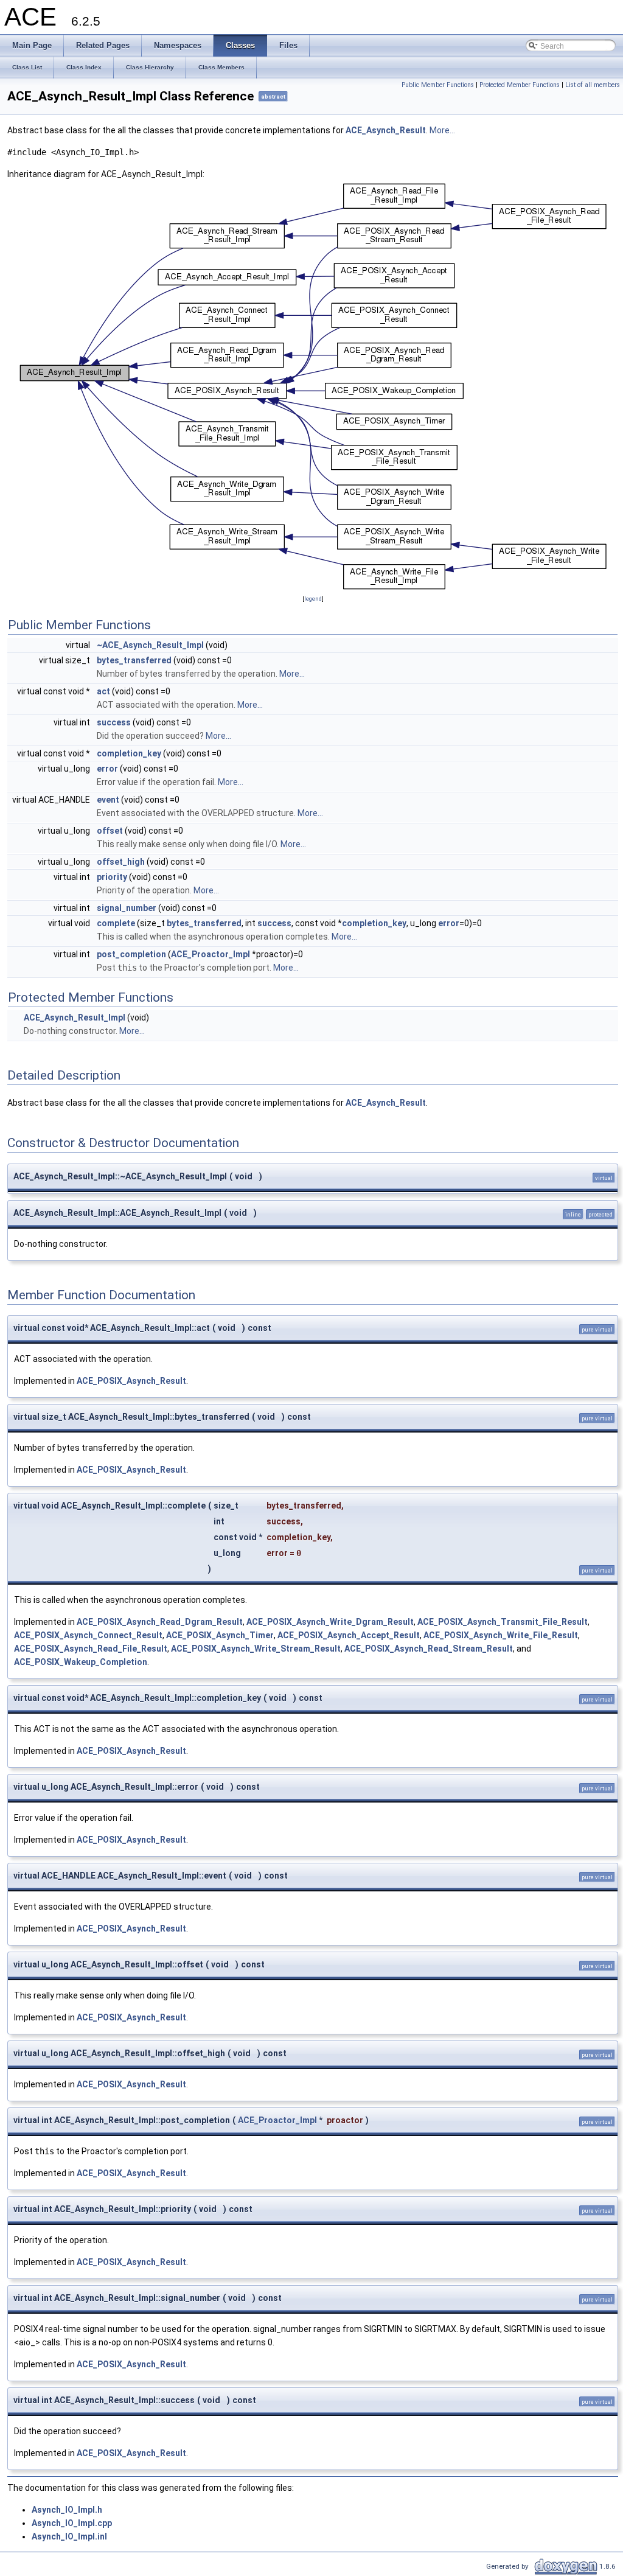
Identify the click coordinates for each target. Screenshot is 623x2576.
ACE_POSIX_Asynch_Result (131, 1381)
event (108, 800)
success (114, 722)
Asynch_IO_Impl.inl (69, 2536)
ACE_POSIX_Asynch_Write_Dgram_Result (330, 1622)
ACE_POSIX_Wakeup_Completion (81, 1662)
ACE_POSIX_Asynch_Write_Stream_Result (256, 1649)
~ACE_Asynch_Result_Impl (150, 645)
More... (442, 130)
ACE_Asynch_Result (386, 130)
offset (110, 831)
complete (116, 923)
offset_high (121, 862)
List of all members (593, 85)
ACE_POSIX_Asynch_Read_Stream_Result (429, 1649)
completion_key (129, 753)
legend (313, 599)
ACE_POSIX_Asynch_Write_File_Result (501, 1635)
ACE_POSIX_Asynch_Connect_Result (88, 1635)
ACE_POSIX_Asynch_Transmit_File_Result (503, 1622)
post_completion (131, 954)
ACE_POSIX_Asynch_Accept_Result (349, 1635)
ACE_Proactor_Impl (211, 954)
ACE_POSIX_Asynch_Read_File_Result (91, 1649)
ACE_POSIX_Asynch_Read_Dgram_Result (160, 1622)
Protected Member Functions (520, 85)
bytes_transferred (134, 660)
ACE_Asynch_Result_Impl (75, 1017)
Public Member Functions (438, 85)
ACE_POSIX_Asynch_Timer (220, 1635)
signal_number (127, 908)
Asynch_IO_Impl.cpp (72, 2523)
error (107, 769)
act (103, 691)
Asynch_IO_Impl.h (67, 2510)
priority (112, 877)
